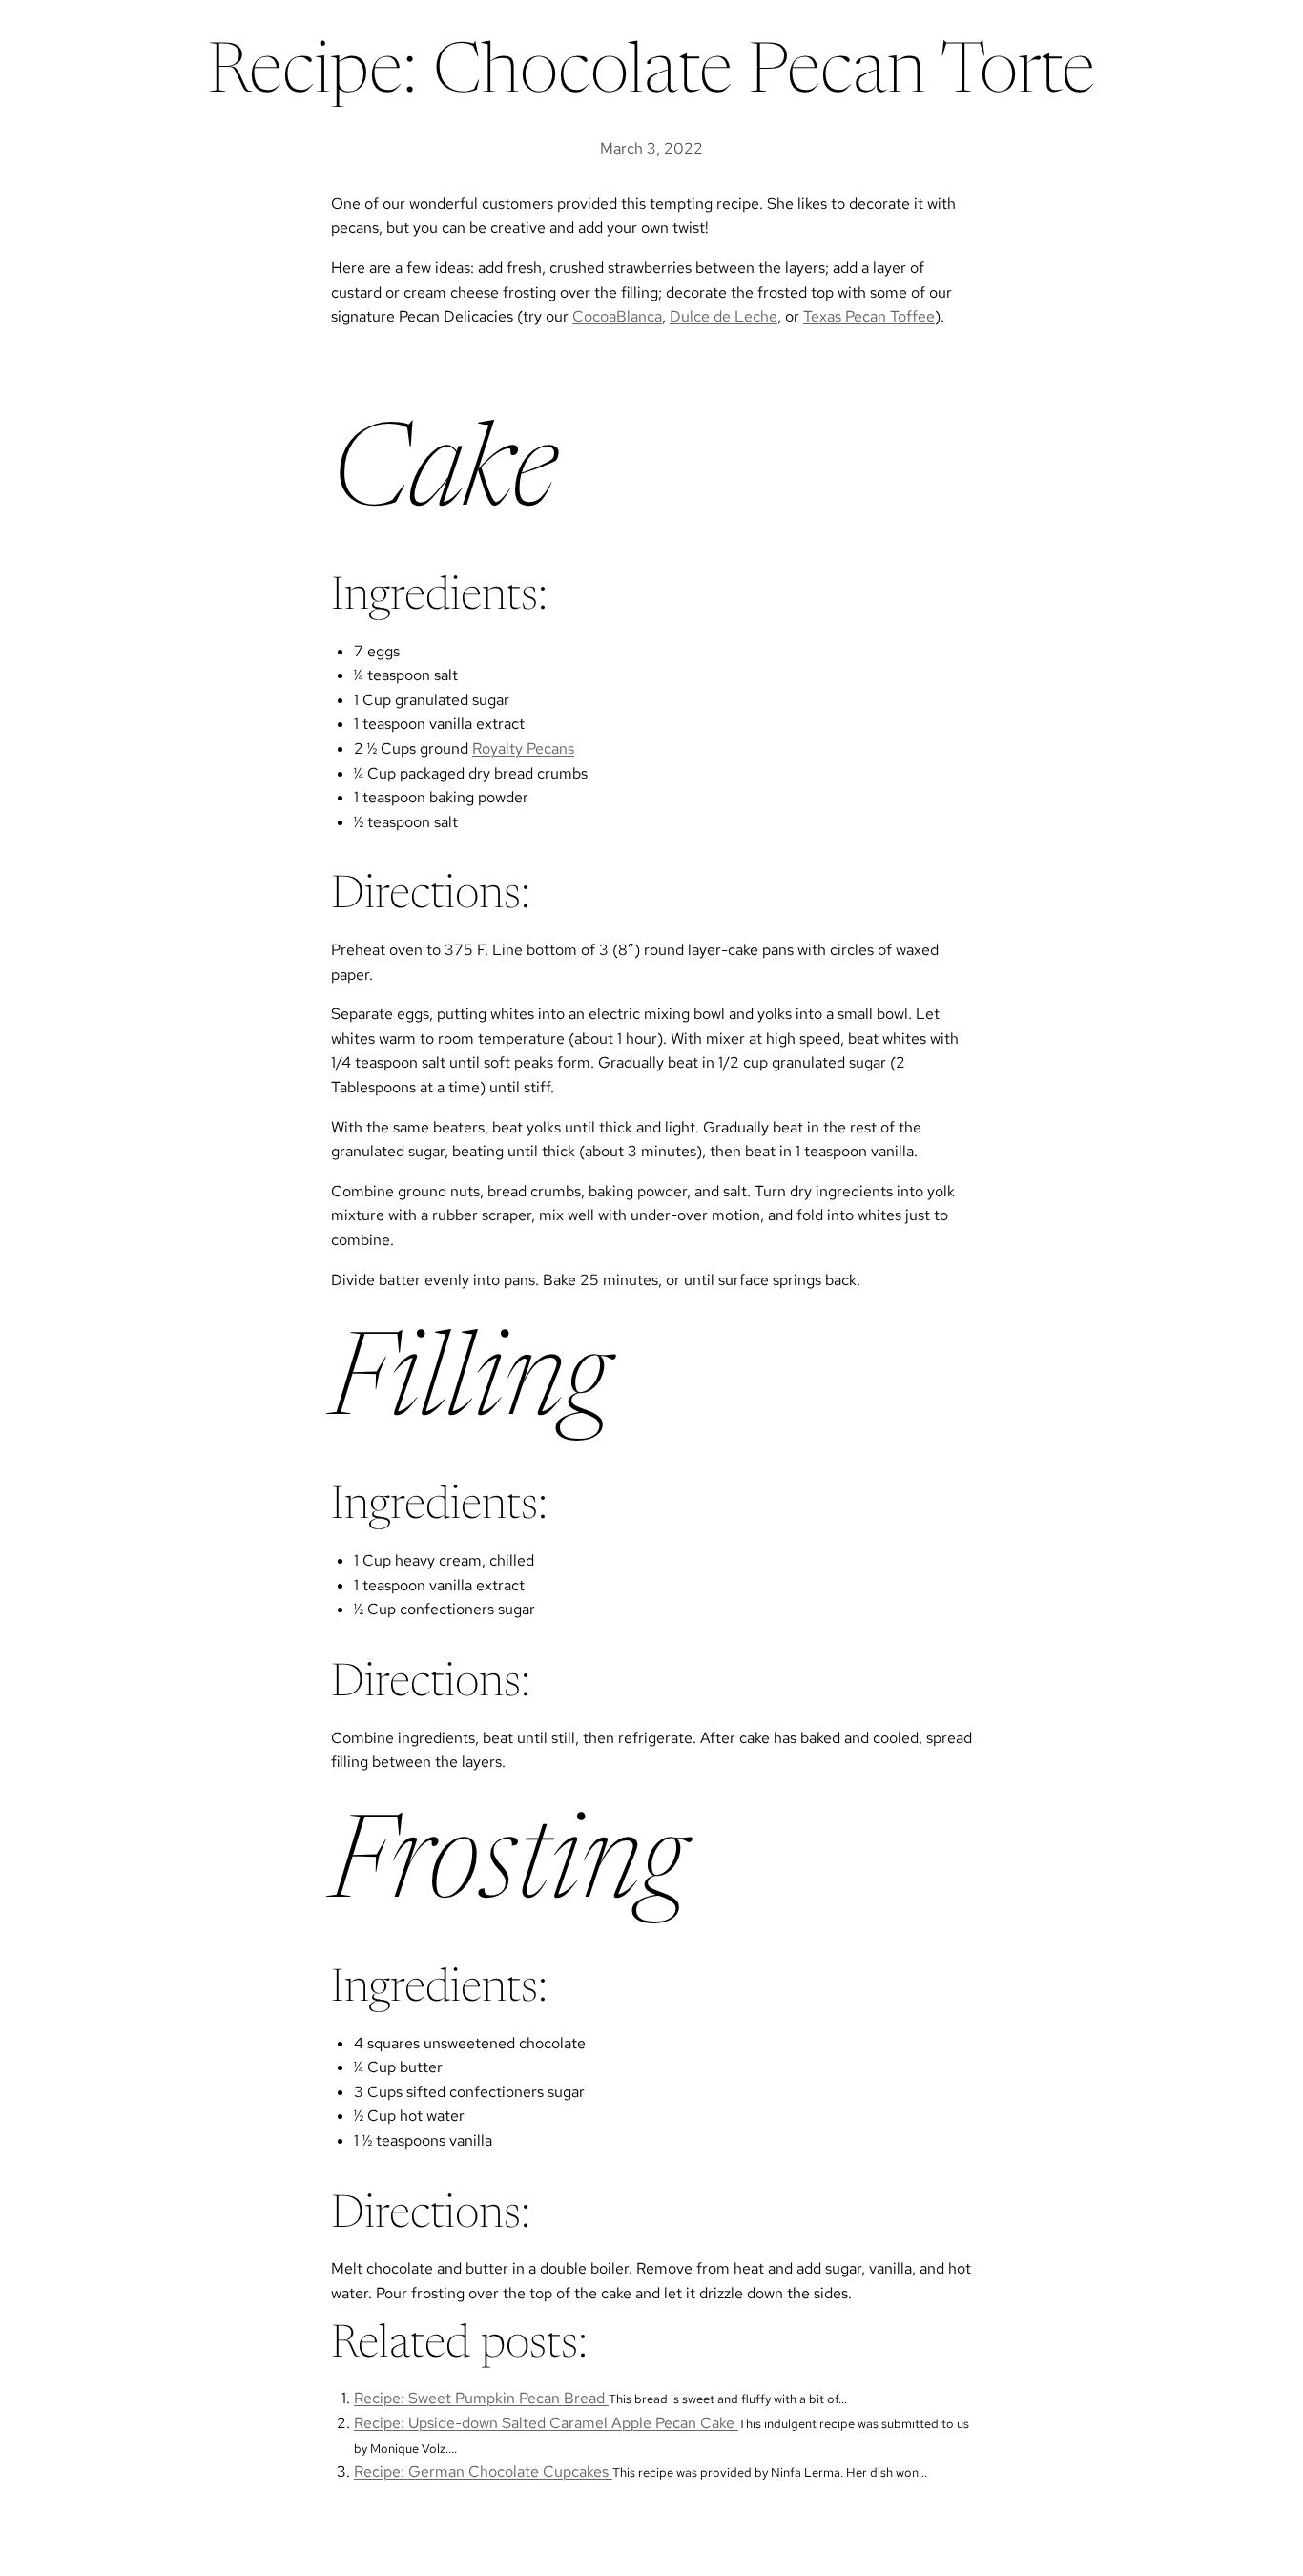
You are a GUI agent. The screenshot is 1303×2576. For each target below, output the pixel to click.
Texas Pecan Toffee (869, 316)
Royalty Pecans (523, 748)
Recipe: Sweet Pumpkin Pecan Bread (481, 2398)
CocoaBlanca (617, 316)
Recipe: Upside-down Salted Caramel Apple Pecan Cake (546, 2423)
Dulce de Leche (724, 316)
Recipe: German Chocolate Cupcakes (483, 2472)
